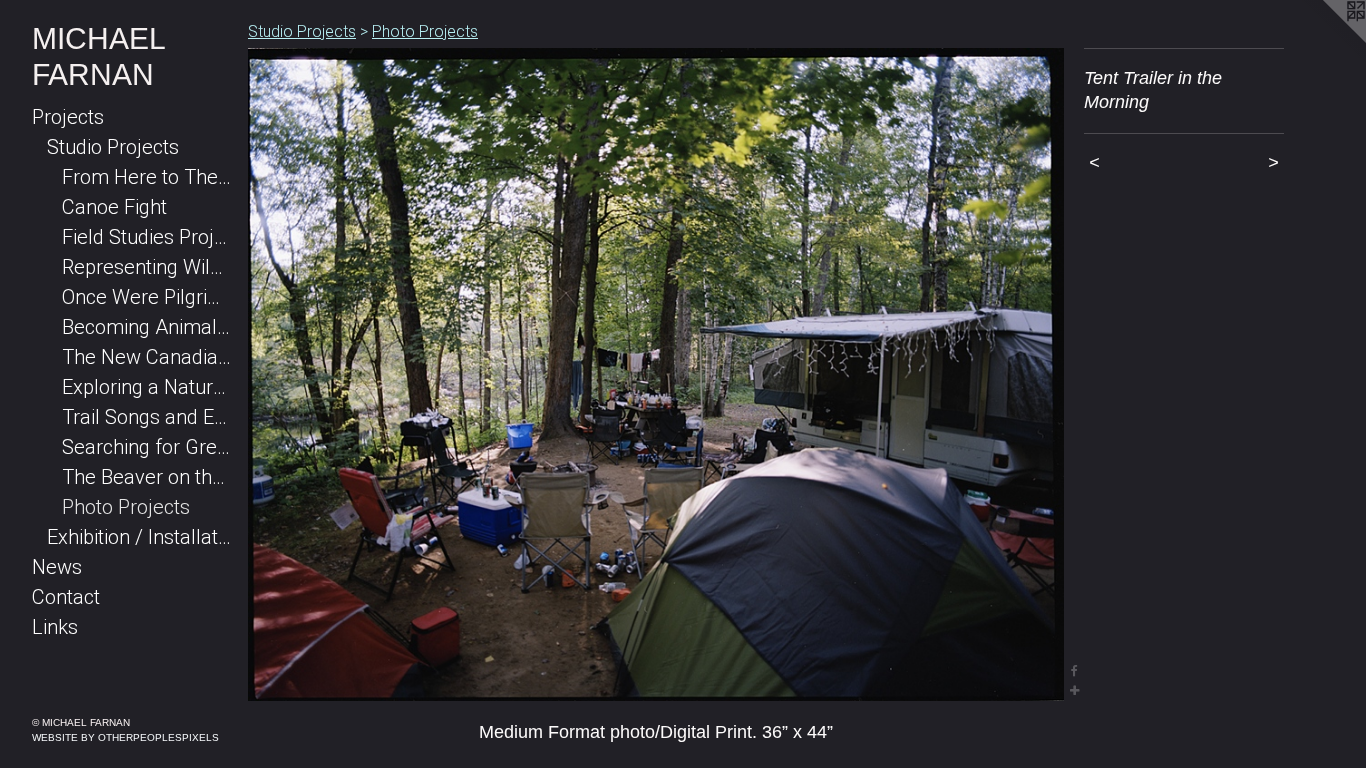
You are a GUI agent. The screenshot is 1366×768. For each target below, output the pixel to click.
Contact (66, 597)
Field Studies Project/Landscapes (147, 237)
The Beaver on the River (147, 477)
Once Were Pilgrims (147, 297)
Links (55, 627)
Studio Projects (113, 147)
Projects (68, 117)
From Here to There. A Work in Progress (147, 177)
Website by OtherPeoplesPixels (125, 737)
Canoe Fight (114, 207)
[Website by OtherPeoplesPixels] (1326, 40)
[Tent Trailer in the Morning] (656, 374)
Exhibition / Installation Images (139, 537)
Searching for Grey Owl (147, 447)
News (57, 567)
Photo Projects (126, 507)
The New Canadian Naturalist (147, 357)
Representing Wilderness (147, 267)
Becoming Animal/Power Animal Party (147, 327)
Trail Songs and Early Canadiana (147, 417)
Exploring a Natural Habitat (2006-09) (147, 387)
